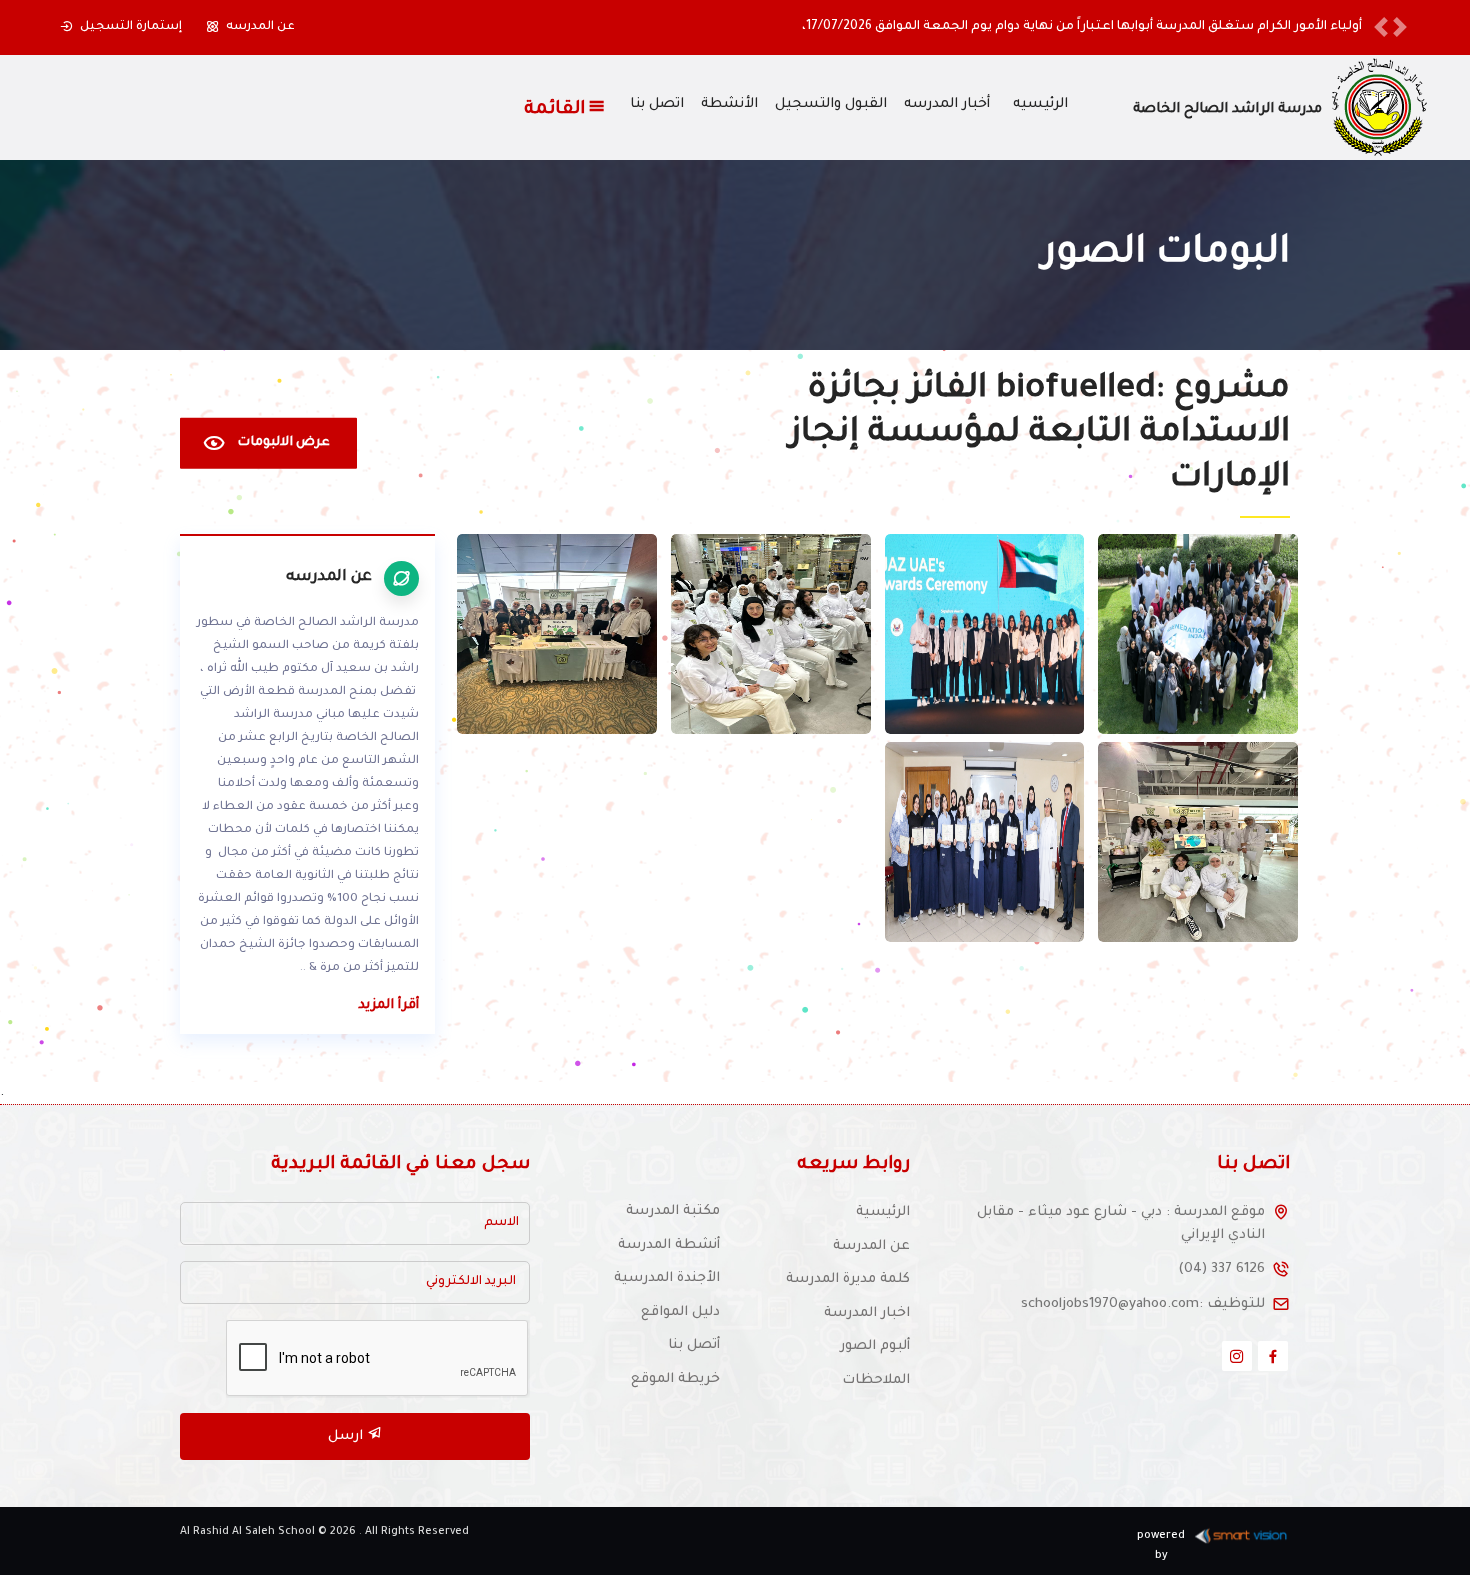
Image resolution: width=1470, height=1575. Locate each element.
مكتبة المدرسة (673, 1211)
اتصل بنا (657, 105)
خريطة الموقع (675, 1379)
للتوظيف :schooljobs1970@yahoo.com (1143, 1304)
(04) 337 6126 (1221, 1269)
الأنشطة (729, 105)
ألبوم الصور (875, 1346)
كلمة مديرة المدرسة (848, 1279)
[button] (1381, 27)
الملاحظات (876, 1380)
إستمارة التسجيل (131, 27)
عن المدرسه (260, 27)
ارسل (347, 1436)
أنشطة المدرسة (669, 1245)
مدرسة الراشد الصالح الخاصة (1227, 110)
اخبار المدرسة (867, 1313)
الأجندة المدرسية (667, 1278)
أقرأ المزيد (388, 1005)
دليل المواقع (680, 1312)
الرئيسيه (1040, 105)
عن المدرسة (871, 1246)
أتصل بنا (694, 1345)
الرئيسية (883, 1212)
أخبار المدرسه (947, 105)
